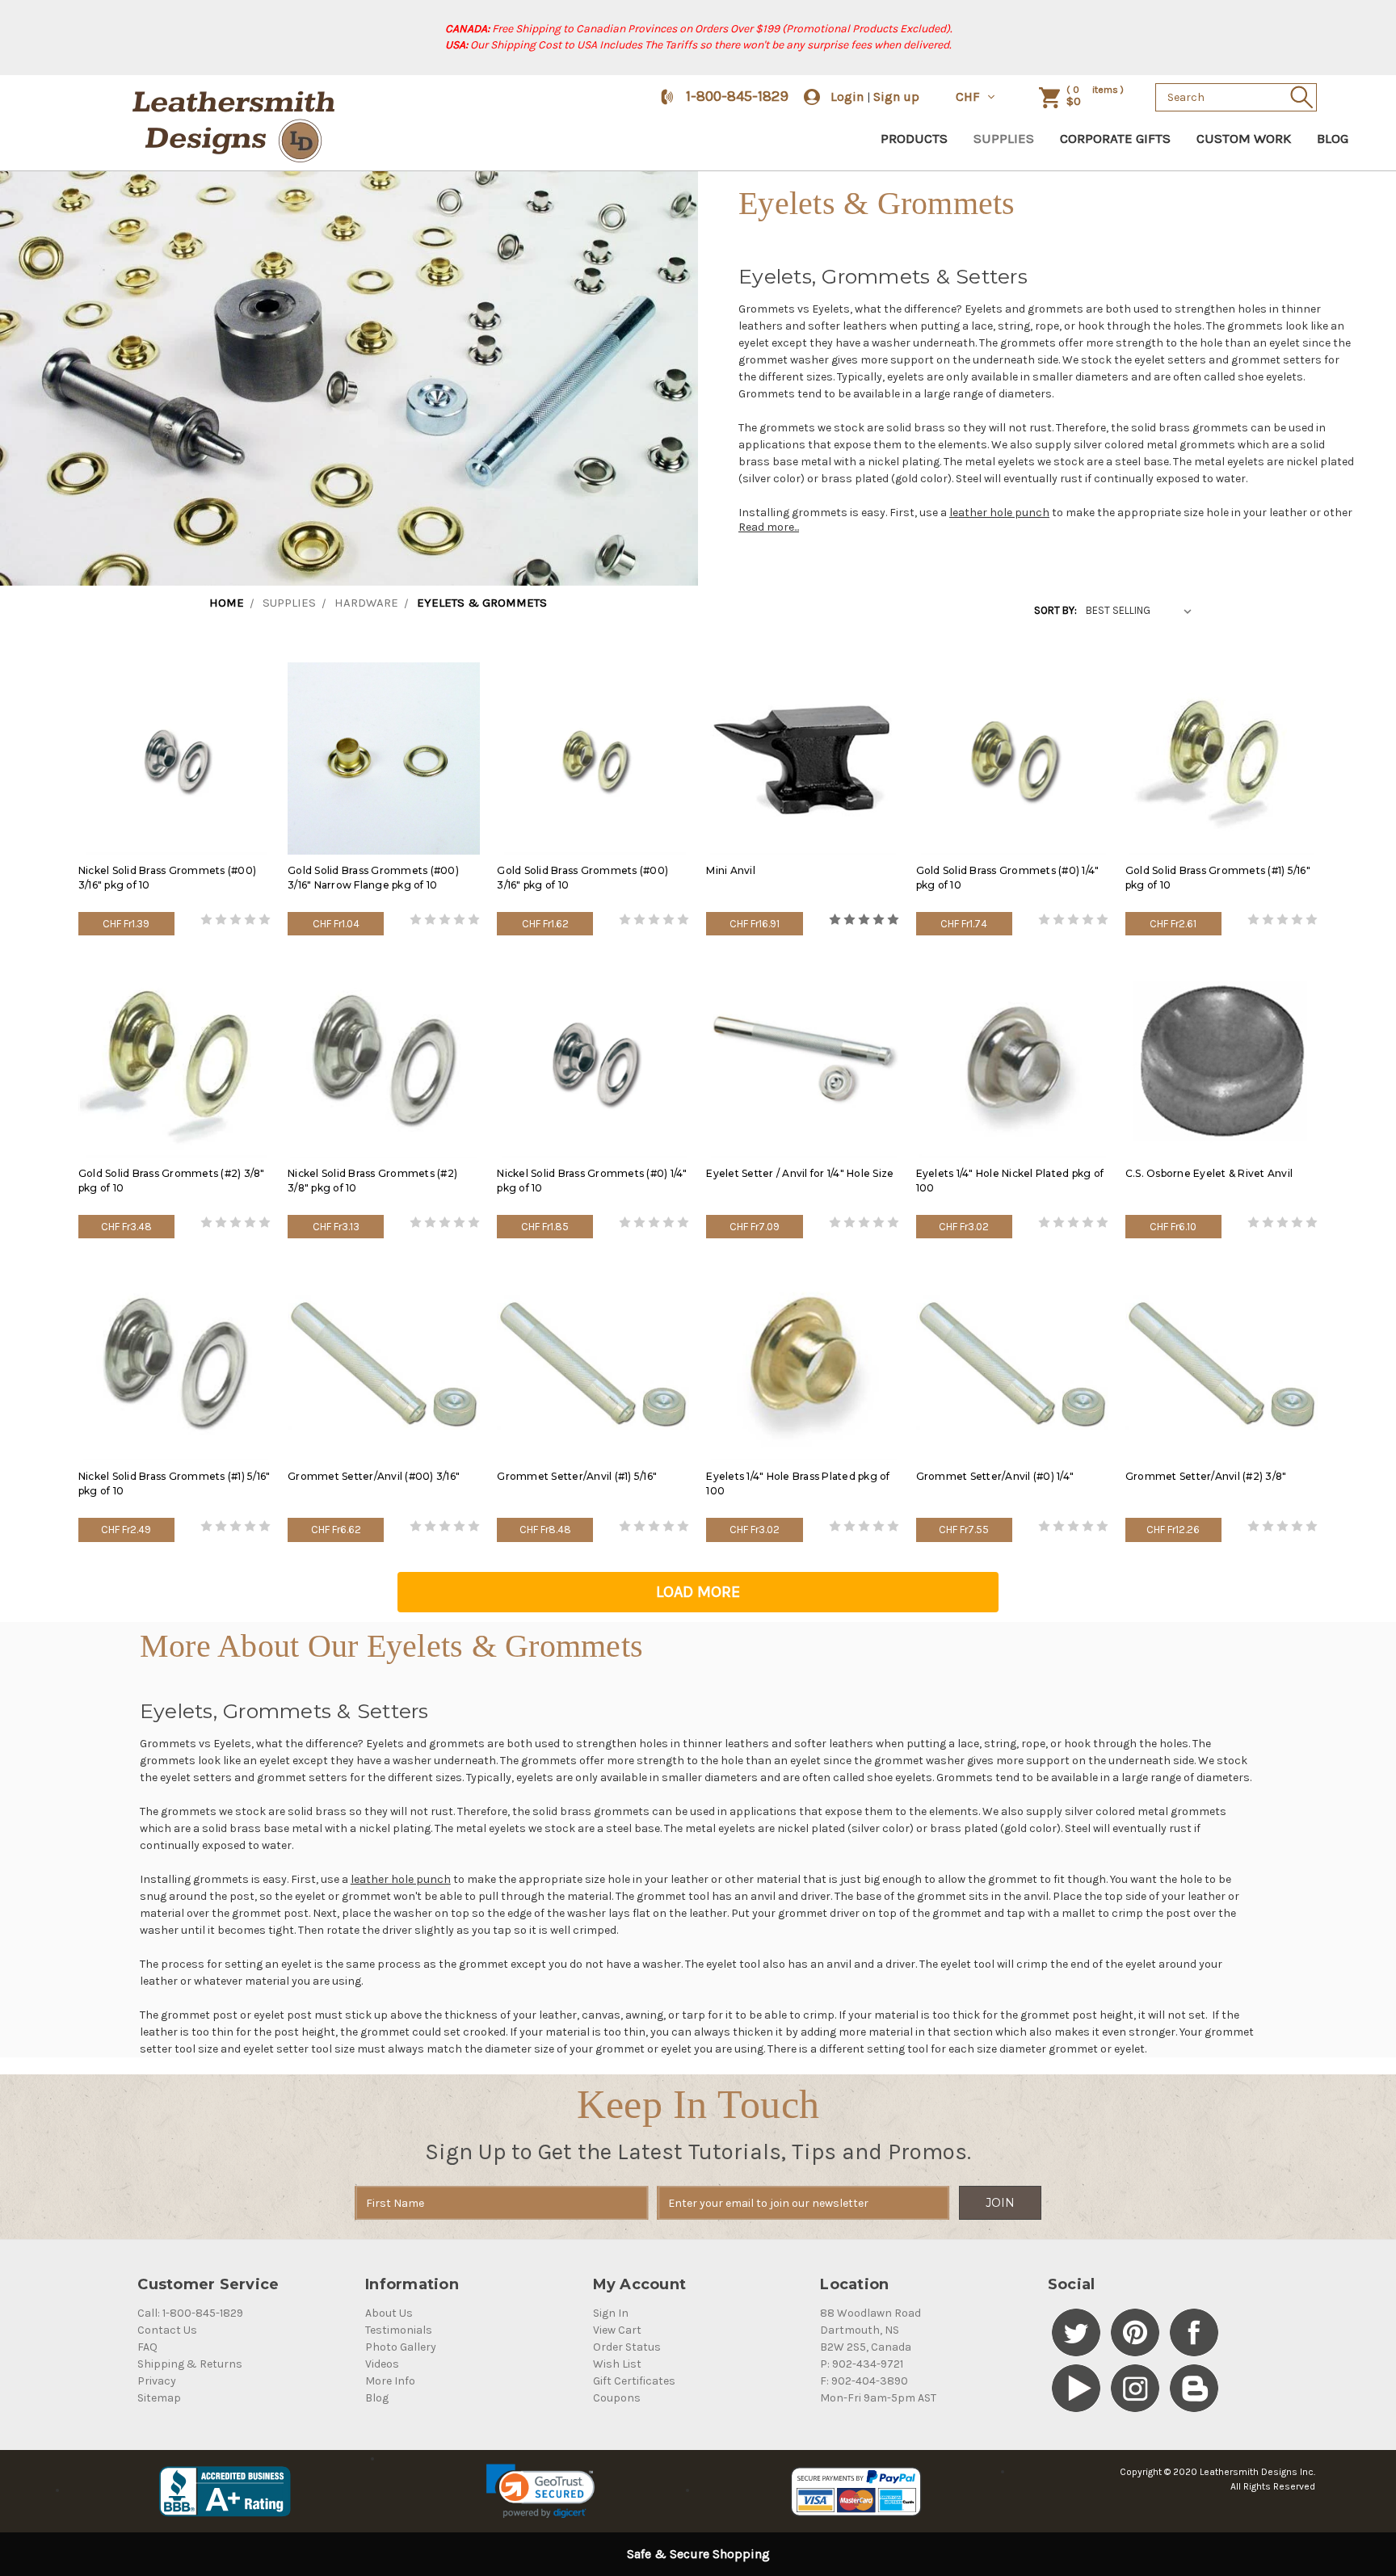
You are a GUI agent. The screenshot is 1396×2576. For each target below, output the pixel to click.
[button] (540, 2491)
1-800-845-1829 (737, 96)
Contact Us (167, 2330)
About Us (389, 2313)
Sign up (896, 97)
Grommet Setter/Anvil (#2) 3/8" (1206, 1476)
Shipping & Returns (190, 2364)
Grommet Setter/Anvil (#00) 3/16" (374, 1476)
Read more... (769, 527)
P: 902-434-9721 (862, 2364)
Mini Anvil (731, 870)
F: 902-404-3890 (864, 2381)
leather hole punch (999, 513)
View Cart (617, 2330)
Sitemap (159, 2398)
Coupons (617, 2398)
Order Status (627, 2347)
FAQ (147, 2347)
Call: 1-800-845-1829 (190, 2313)
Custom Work (1244, 138)
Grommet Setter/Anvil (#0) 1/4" (995, 1476)
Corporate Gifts (1115, 138)
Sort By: (1055, 610)
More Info (390, 2381)
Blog (1333, 138)
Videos (382, 2364)
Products (914, 138)
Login (847, 97)
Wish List (617, 2364)
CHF (969, 97)
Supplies (1004, 138)
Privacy (157, 2381)
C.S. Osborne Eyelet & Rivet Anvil (1209, 1173)
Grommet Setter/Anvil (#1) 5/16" (577, 1476)
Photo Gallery (401, 2347)
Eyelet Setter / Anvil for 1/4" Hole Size (800, 1173)
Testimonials (399, 2330)
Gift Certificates (634, 2381)
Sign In (611, 2313)
